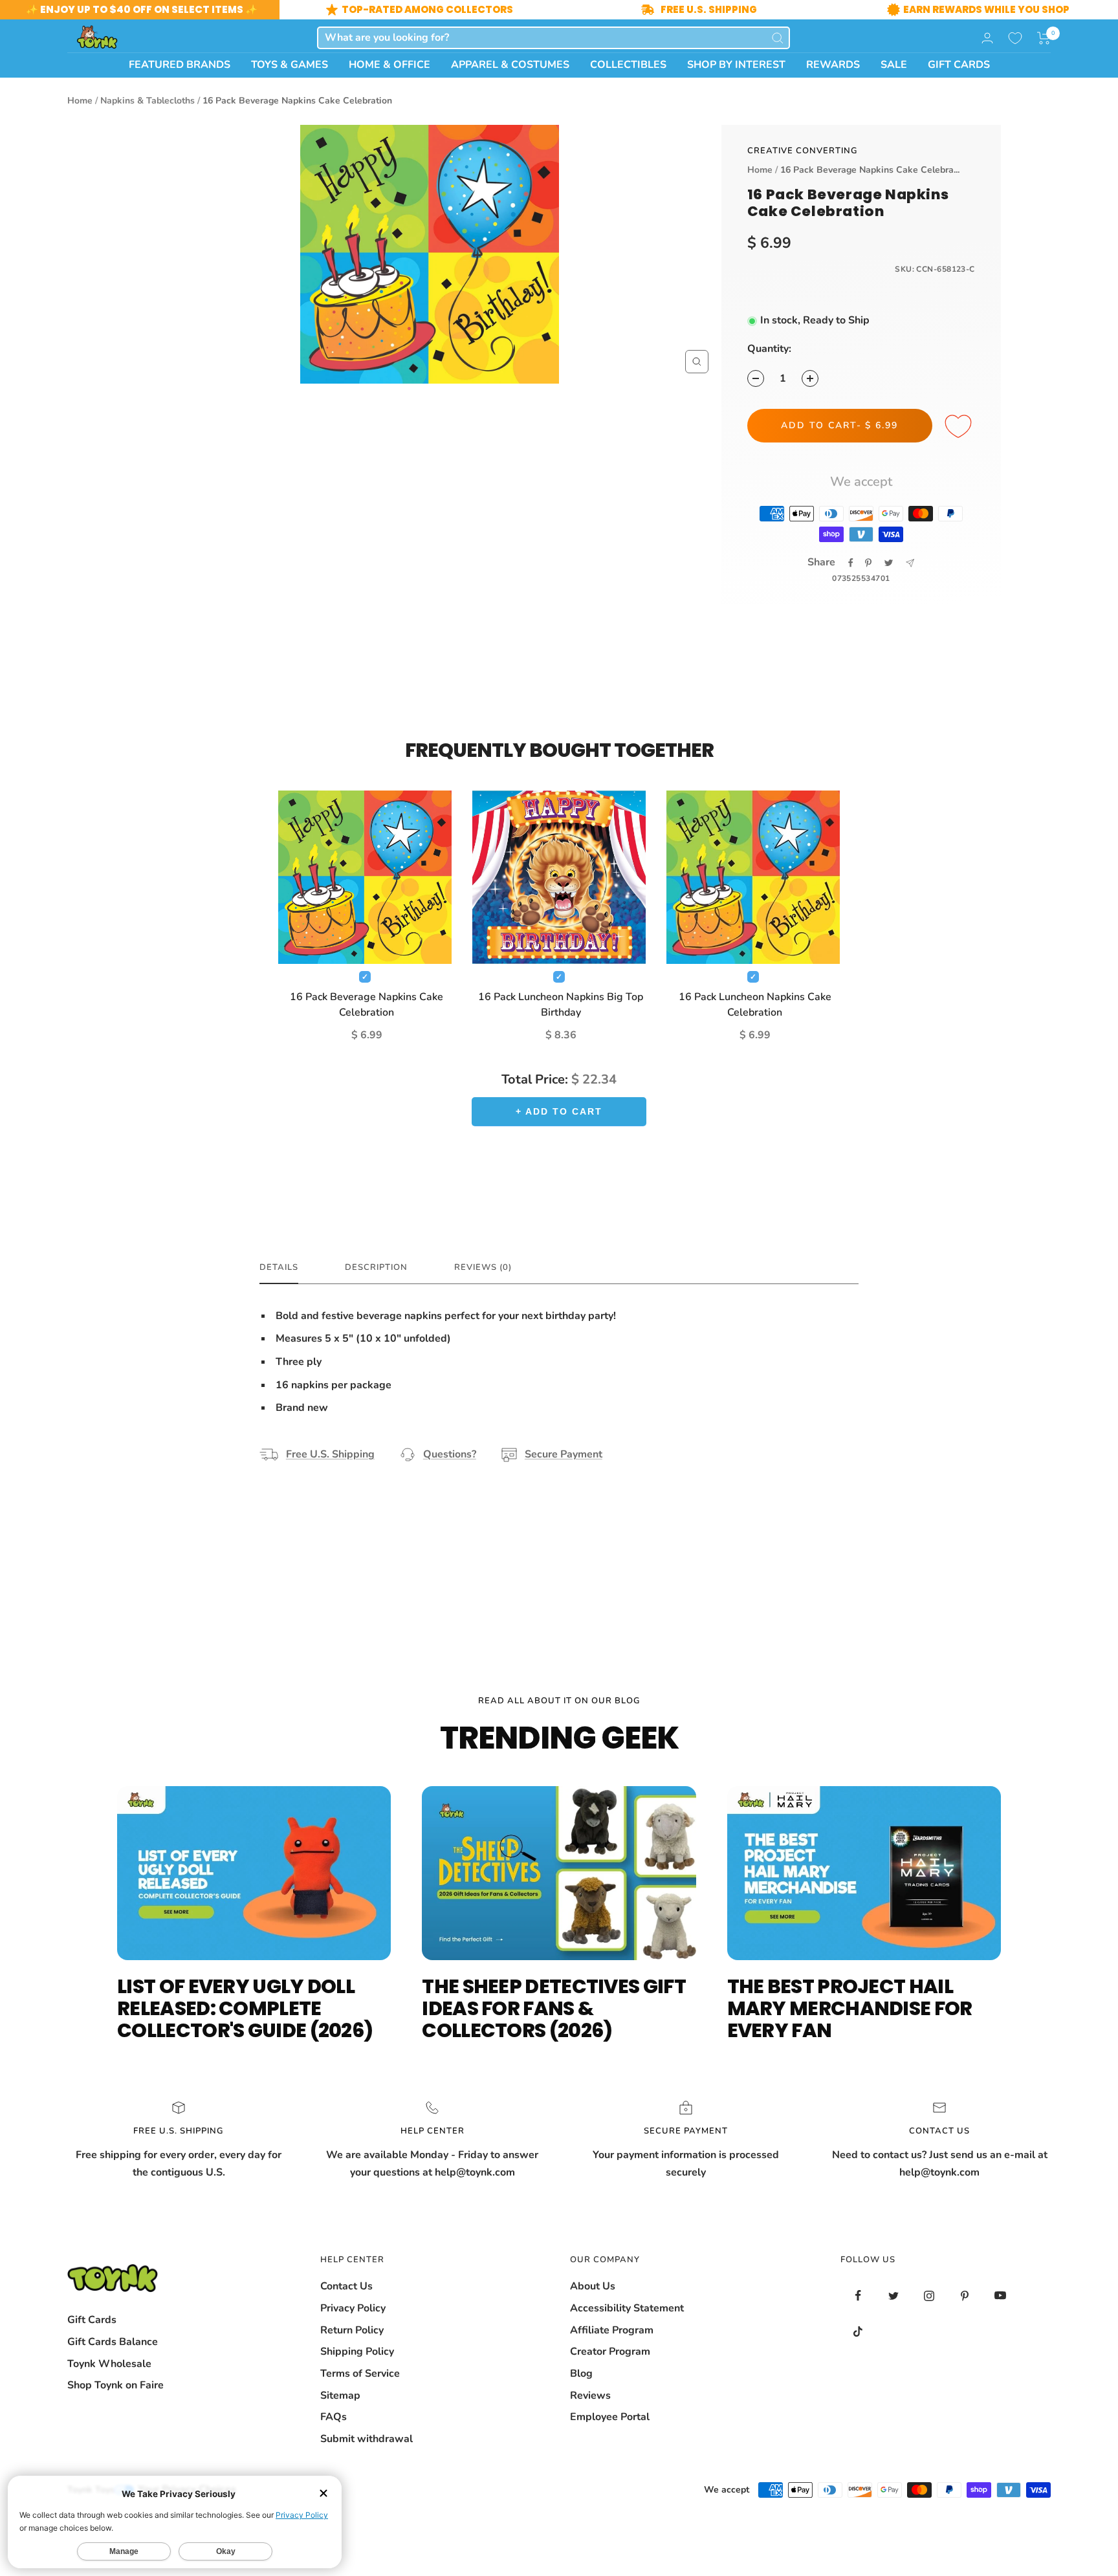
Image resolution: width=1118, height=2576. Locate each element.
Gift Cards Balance (113, 2342)
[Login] (987, 38)
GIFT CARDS (959, 65)
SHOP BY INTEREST (736, 65)
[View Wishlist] (1015, 38)
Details (279, 1268)
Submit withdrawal (367, 2439)
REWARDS (833, 65)
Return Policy (352, 2330)
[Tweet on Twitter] (889, 563)
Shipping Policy (357, 2352)
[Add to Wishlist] (960, 427)
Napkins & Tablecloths (148, 101)
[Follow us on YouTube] (1001, 2296)
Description (376, 1268)
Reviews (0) (483, 1268)
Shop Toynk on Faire (115, 2385)
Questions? (450, 1454)
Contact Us (346, 2286)
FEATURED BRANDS (180, 65)
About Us (593, 2286)
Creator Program (610, 2352)
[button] (1044, 38)
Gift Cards (92, 2320)
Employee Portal (610, 2417)
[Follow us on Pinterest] (965, 2296)
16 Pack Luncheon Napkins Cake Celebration (755, 1005)
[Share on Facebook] (851, 563)
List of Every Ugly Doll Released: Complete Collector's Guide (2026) (245, 2008)
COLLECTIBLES (628, 65)
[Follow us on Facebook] (858, 2296)
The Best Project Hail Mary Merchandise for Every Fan (850, 2008)
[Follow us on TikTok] (858, 2331)
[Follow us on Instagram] (929, 2296)
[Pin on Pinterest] (868, 563)
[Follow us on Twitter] (894, 2296)
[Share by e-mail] (910, 563)
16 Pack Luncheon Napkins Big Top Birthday (561, 1005)
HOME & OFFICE (389, 65)
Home (80, 101)
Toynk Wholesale (109, 2364)
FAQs (334, 2417)
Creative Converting (803, 151)
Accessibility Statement (627, 2308)
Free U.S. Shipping (330, 1454)
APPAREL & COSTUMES (510, 65)
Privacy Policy (353, 2308)
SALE (894, 65)
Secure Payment (564, 1454)
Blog (581, 2374)
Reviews (590, 2396)
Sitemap (340, 2396)
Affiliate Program (612, 2330)
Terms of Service (360, 2374)
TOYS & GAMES (290, 65)
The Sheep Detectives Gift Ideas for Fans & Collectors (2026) (554, 2008)
